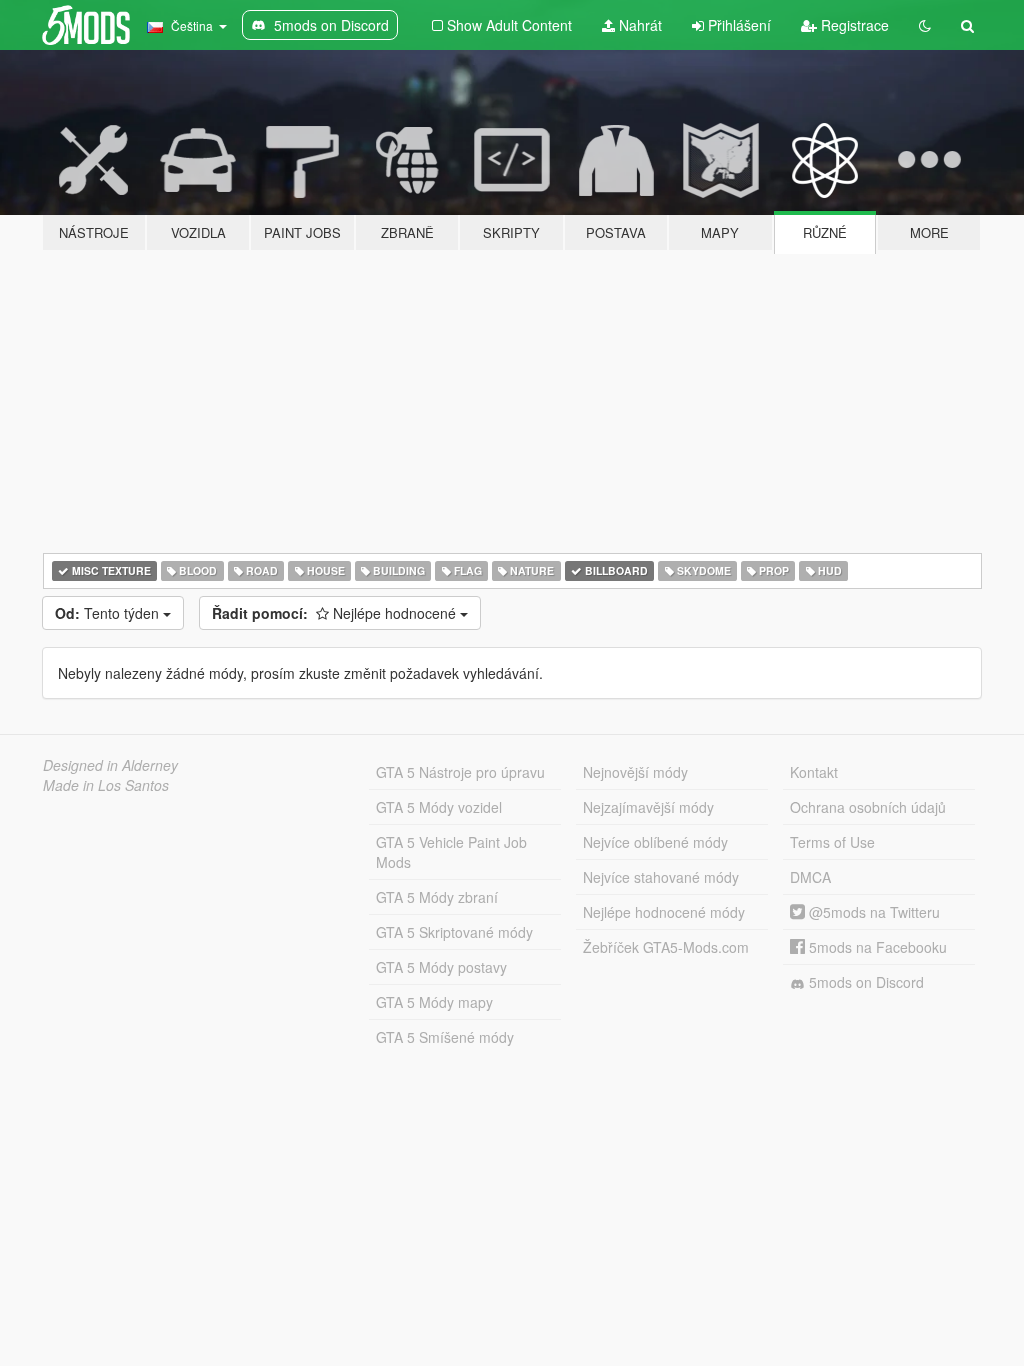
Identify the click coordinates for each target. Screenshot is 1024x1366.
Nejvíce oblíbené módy (655, 842)
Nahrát (638, 25)
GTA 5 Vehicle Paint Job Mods (451, 852)
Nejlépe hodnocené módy (664, 912)
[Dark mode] (925, 25)
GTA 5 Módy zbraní (437, 897)
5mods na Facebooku (876, 947)
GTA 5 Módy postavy (441, 967)
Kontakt (814, 772)
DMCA (810, 877)
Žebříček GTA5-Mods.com (666, 947)
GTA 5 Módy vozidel (439, 807)
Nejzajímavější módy (648, 807)
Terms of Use (832, 842)
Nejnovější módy (635, 772)
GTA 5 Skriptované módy (454, 932)
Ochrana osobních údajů (868, 807)
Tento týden (109, 613)
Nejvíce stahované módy (661, 877)
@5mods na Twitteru (872, 912)
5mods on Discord (864, 982)
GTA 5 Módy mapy (434, 1002)
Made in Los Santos (106, 785)
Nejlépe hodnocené (336, 613)
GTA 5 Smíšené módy (445, 1037)
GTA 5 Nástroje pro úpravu (460, 772)
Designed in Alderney (110, 765)
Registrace (853, 25)
